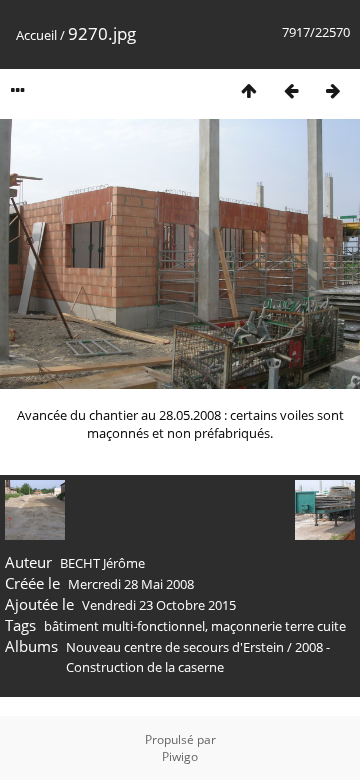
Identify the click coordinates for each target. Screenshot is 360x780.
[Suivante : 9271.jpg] (333, 90)
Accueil (36, 35)
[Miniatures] (249, 90)
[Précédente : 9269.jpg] (291, 90)
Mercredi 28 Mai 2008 (131, 584)
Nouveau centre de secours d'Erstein (175, 647)
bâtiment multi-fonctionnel (124, 626)
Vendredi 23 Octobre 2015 (159, 605)
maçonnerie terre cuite (278, 626)
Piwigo (180, 756)
